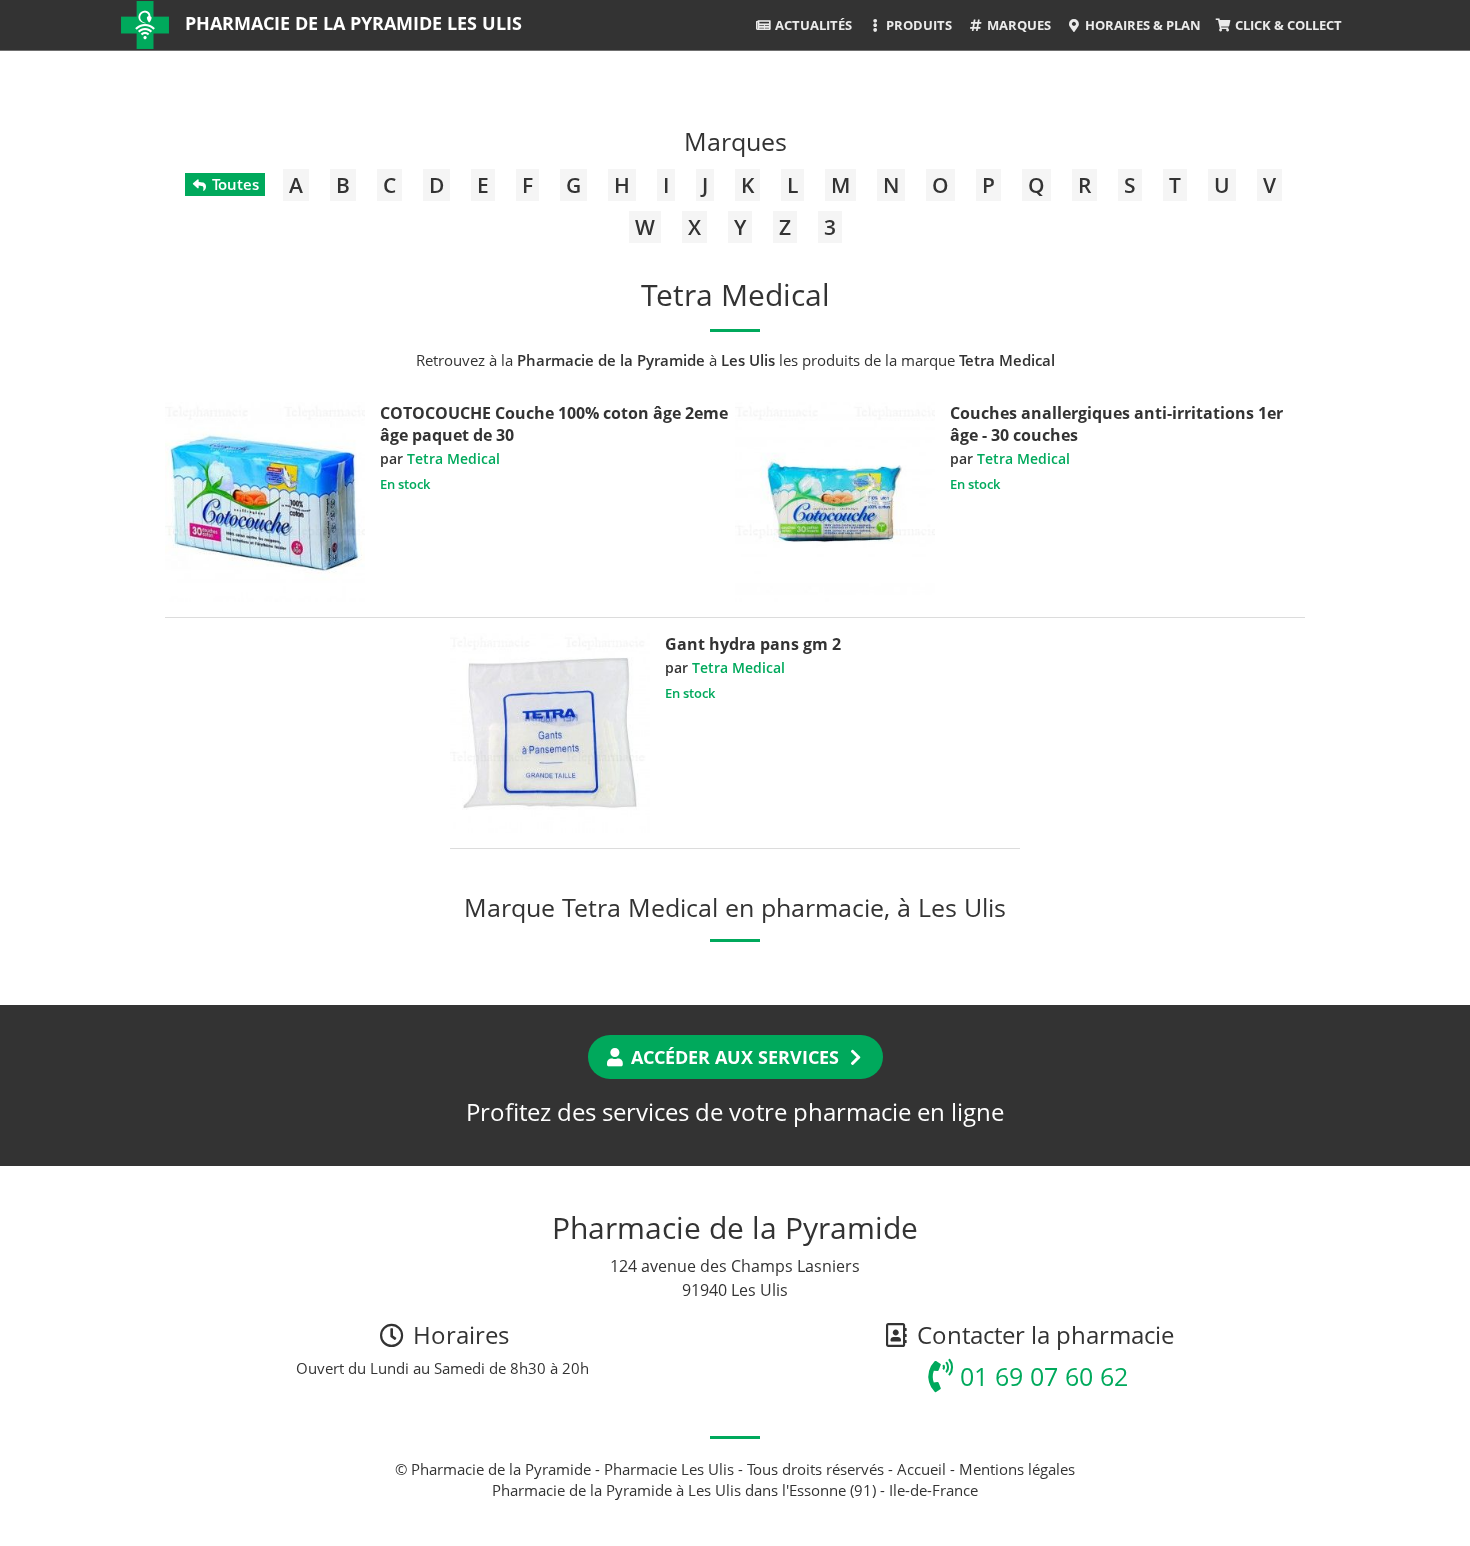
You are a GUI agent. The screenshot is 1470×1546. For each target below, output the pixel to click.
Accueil (921, 1469)
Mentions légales (1017, 1469)
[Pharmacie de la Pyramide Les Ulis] (145, 25)
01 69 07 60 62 (1040, 1376)
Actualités (812, 25)
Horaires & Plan (1141, 25)
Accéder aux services (735, 1057)
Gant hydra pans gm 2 (753, 644)
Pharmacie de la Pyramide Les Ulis (353, 23)
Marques (1017, 25)
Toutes (233, 184)
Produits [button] (917, 25)
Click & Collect (1287, 25)
